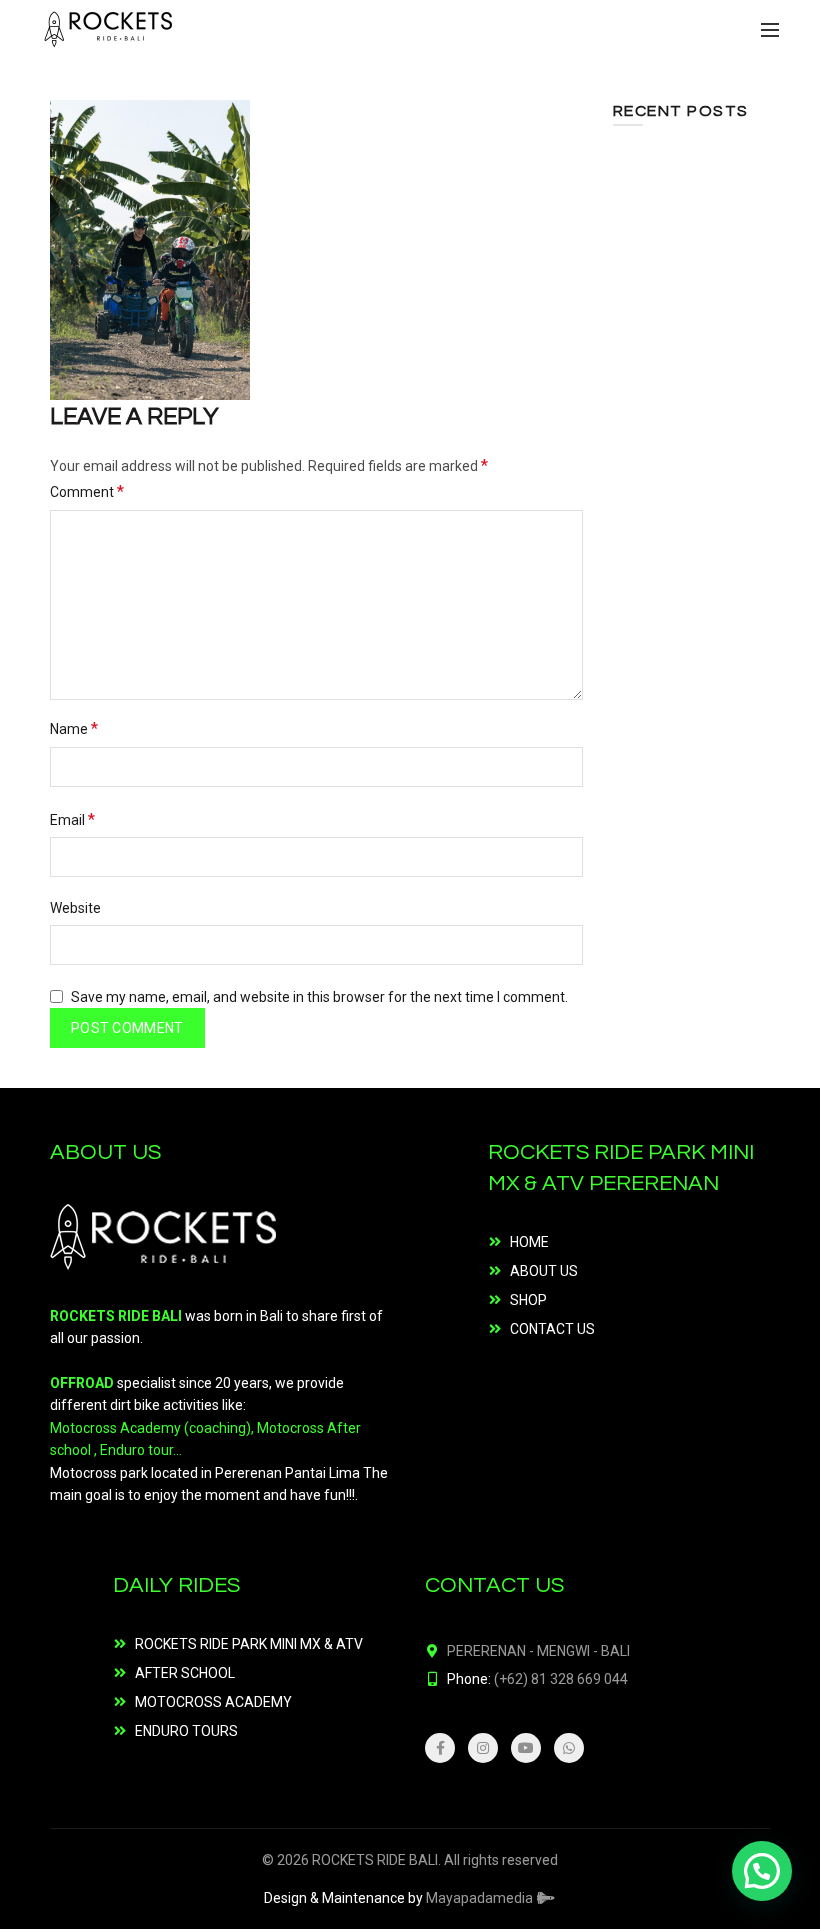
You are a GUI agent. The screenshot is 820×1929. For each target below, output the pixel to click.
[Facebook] (440, 1748)
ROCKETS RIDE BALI (375, 1860)
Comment (87, 491)
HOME (529, 1242)
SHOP (528, 1300)
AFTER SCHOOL (185, 1673)
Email (72, 819)
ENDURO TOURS (186, 1731)
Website (75, 908)
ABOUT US (544, 1271)
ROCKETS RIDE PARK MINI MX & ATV (249, 1644)
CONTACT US (552, 1329)
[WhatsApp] (569, 1748)
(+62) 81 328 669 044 (561, 1679)
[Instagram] (483, 1748)
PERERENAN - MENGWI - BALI (538, 1651)
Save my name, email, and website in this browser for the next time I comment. (319, 997)
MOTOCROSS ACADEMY (213, 1702)
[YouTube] (526, 1748)
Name (74, 728)
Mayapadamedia (481, 1898)
